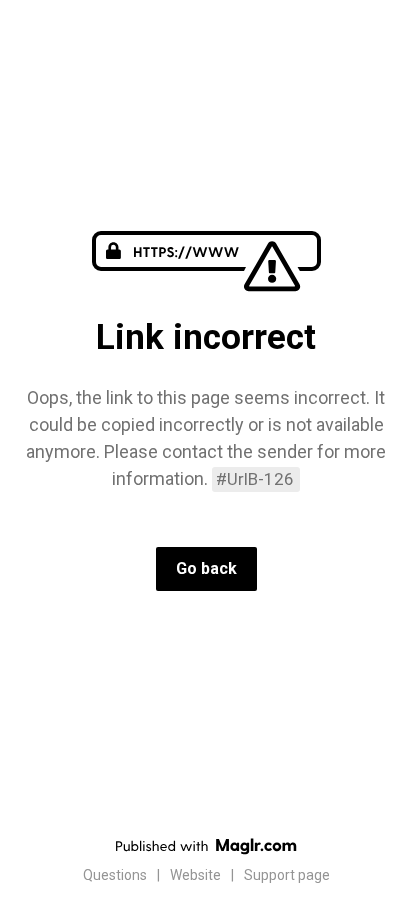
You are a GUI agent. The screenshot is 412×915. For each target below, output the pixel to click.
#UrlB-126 (255, 479)
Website (195, 875)
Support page (287, 875)
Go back (206, 568)
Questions (115, 875)
